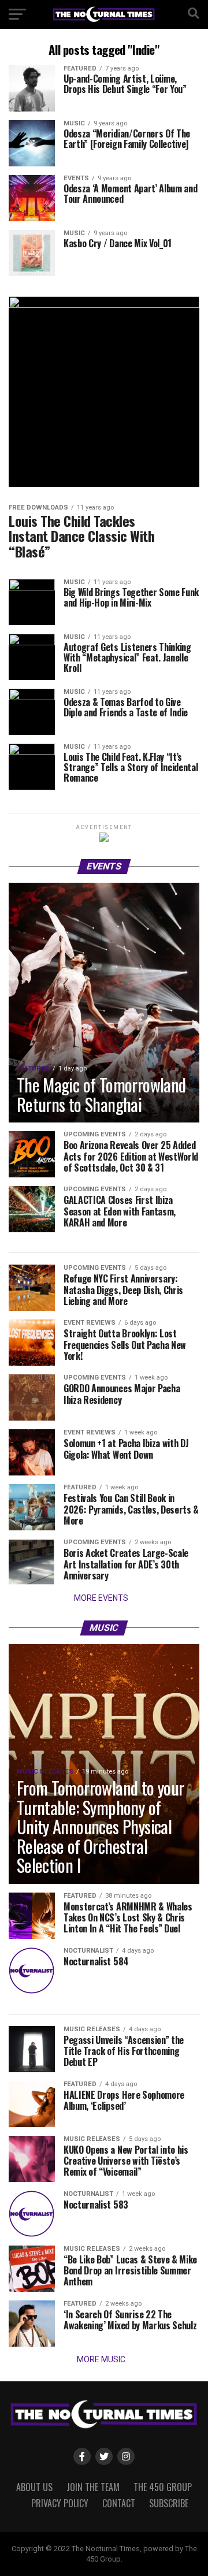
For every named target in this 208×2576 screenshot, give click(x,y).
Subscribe (169, 2503)
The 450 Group (163, 2487)
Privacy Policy (60, 2503)
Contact (119, 2503)
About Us (34, 2487)
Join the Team (93, 2487)
